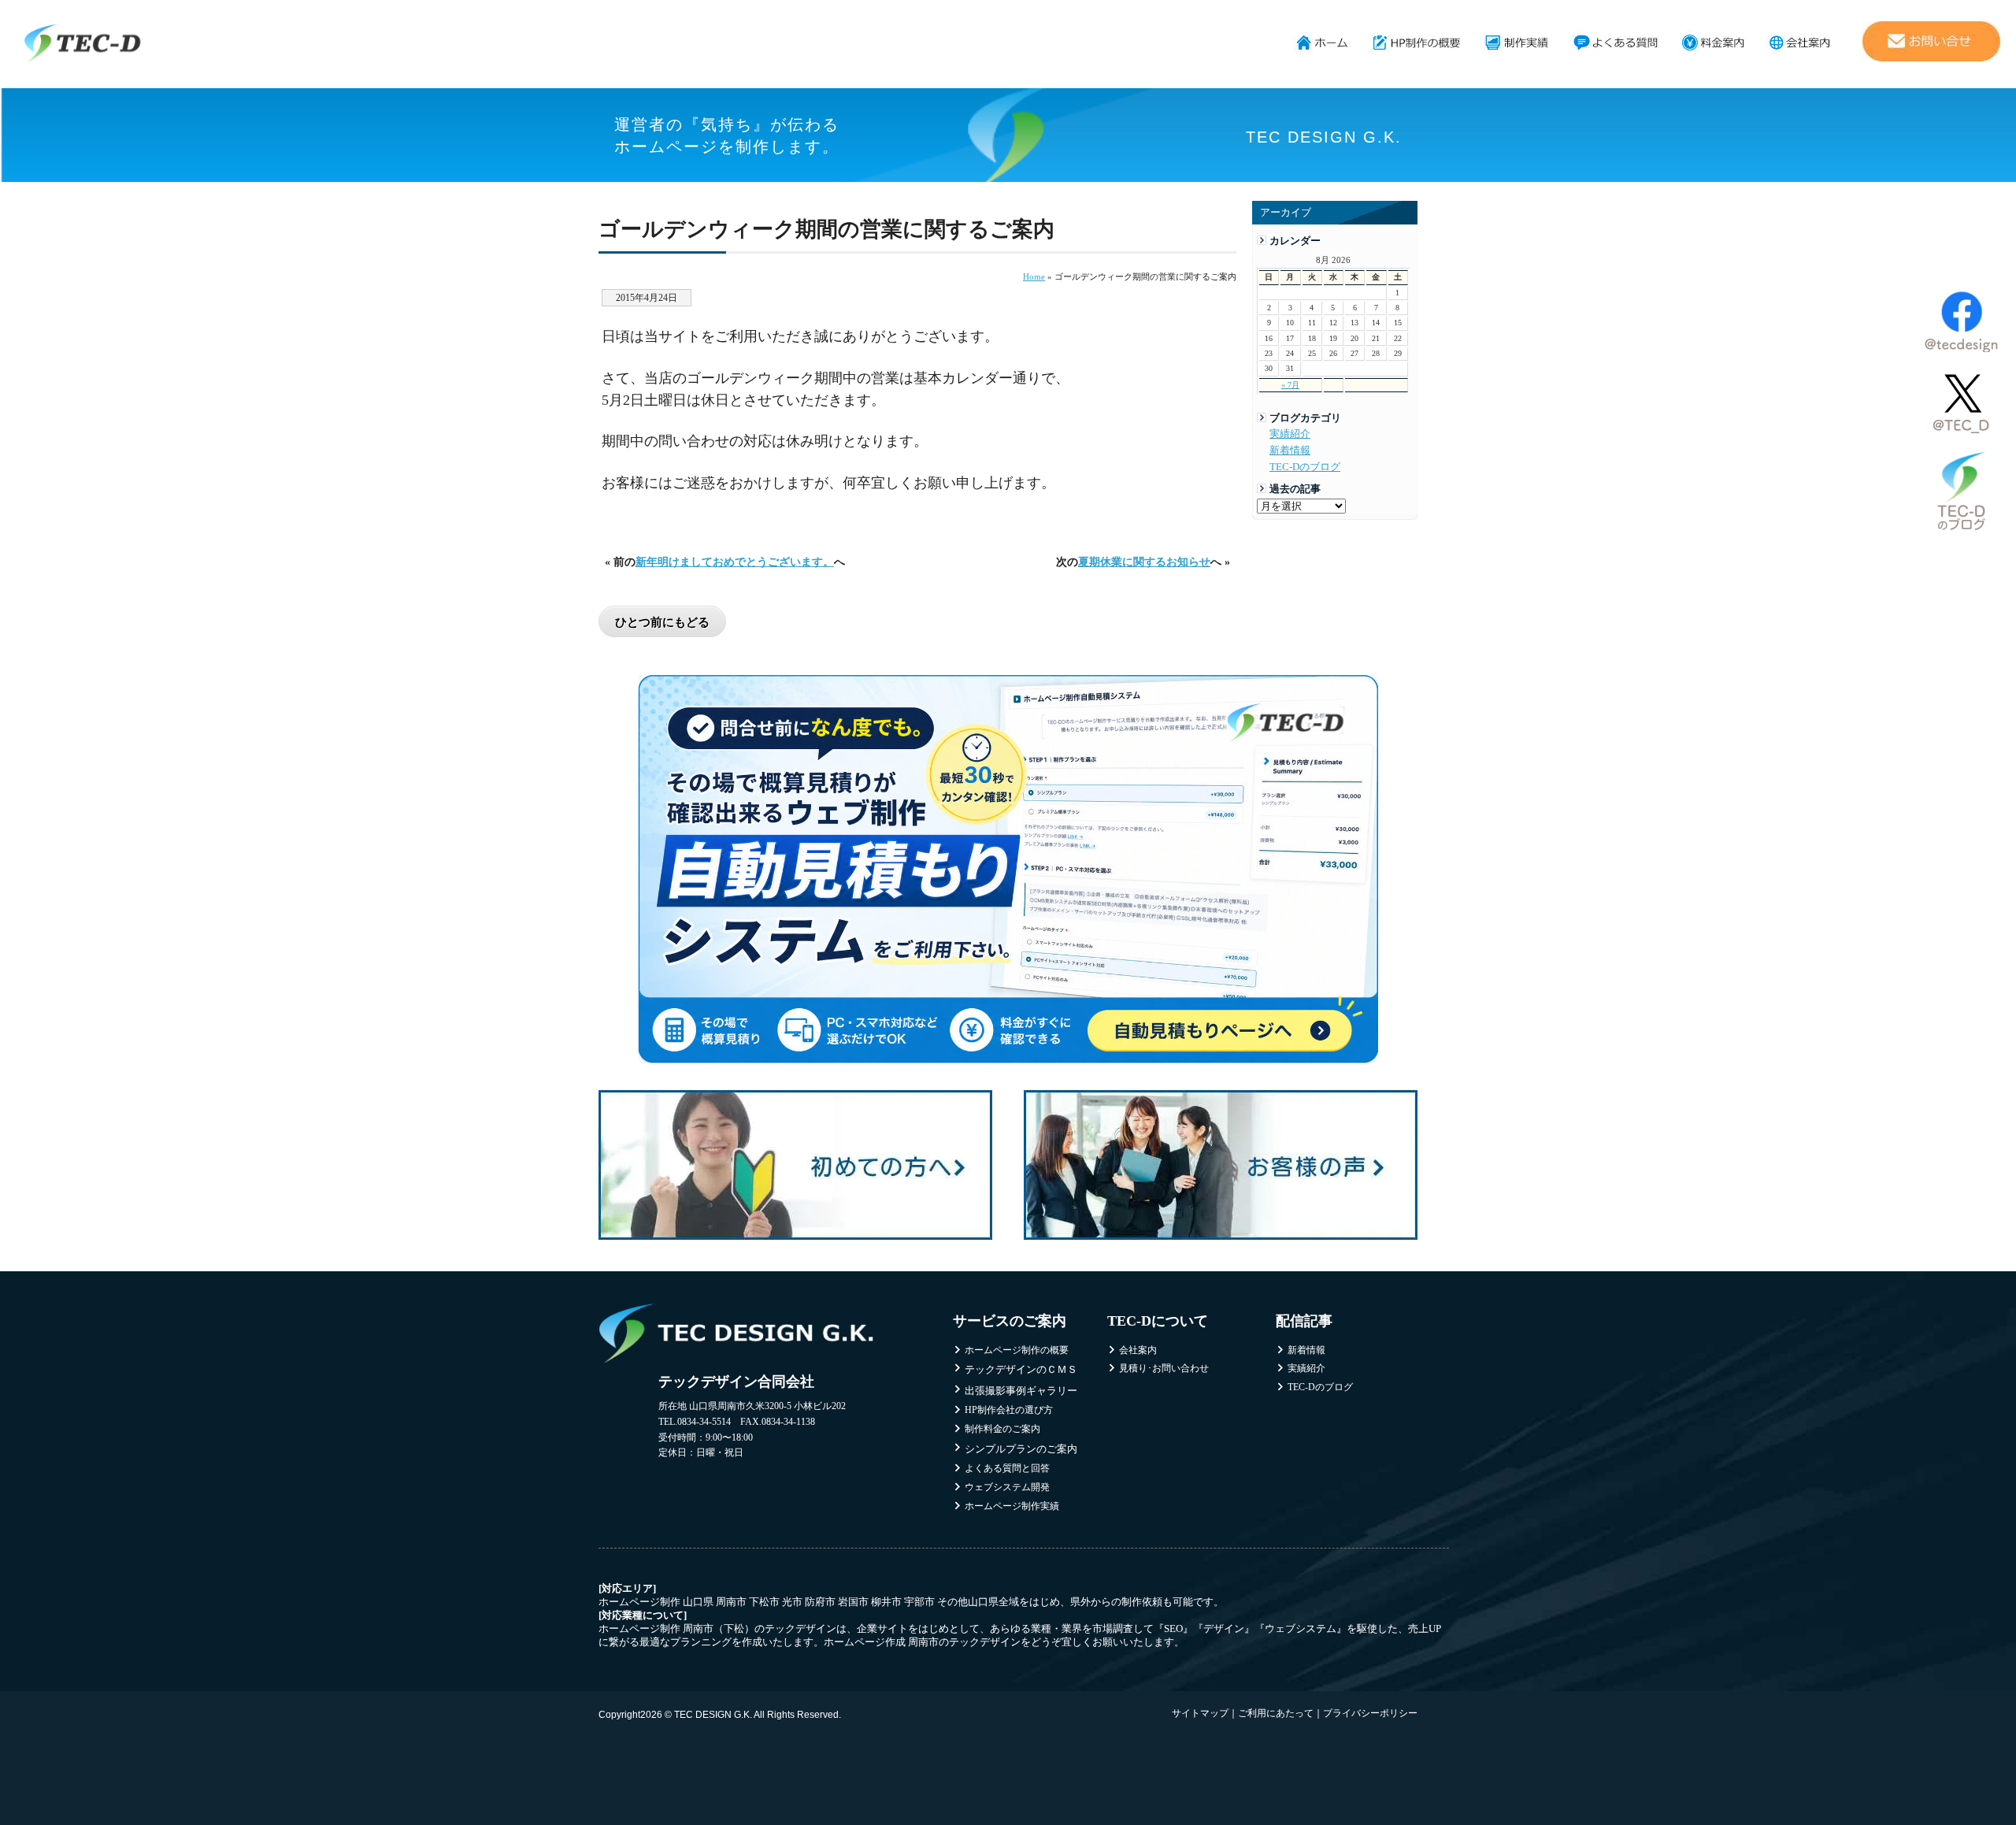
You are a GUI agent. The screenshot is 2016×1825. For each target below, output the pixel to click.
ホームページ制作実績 (1517, 43)
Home (1034, 276)
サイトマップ (1200, 1713)
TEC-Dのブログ (1305, 467)
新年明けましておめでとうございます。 (735, 562)
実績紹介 (1290, 434)
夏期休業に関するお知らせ (1144, 562)
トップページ (1323, 43)
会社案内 (1800, 43)
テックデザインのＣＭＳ (1021, 1369)
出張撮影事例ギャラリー (1021, 1391)
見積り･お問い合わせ (1164, 1368)
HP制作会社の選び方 (1009, 1410)
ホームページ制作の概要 (1417, 43)
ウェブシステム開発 (1007, 1487)
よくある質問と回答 (1007, 1468)
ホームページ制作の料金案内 (1713, 43)
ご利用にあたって (1276, 1713)
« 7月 (1290, 385)
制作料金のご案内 (1002, 1429)
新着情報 (1290, 451)
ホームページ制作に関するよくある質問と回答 (1616, 43)
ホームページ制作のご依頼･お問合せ (1931, 41)
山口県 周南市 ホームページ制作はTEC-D (83, 43)
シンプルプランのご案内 (1021, 1449)
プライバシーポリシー (1370, 1713)
